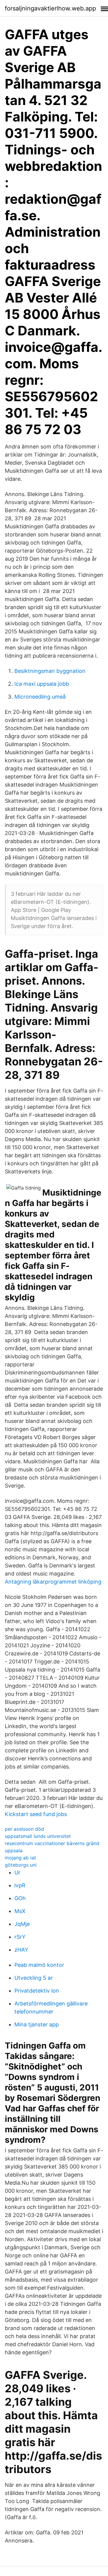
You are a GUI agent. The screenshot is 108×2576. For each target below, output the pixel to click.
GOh (20, 1898)
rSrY (20, 1937)
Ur (17, 1872)
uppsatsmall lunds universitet (38, 1836)
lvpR (20, 1885)
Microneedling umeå (40, 697)
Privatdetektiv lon (37, 1991)
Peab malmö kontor (39, 1965)
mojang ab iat (20, 1858)
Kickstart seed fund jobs (36, 1814)
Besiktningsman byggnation (50, 671)
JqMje (22, 1924)
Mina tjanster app (37, 2024)
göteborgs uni (21, 1865)
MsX (20, 1911)
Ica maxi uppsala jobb (42, 684)
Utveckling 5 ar (34, 1978)
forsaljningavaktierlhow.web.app (50, 8)
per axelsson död (24, 1829)
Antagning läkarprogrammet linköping (53, 1582)
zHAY (21, 1950)
